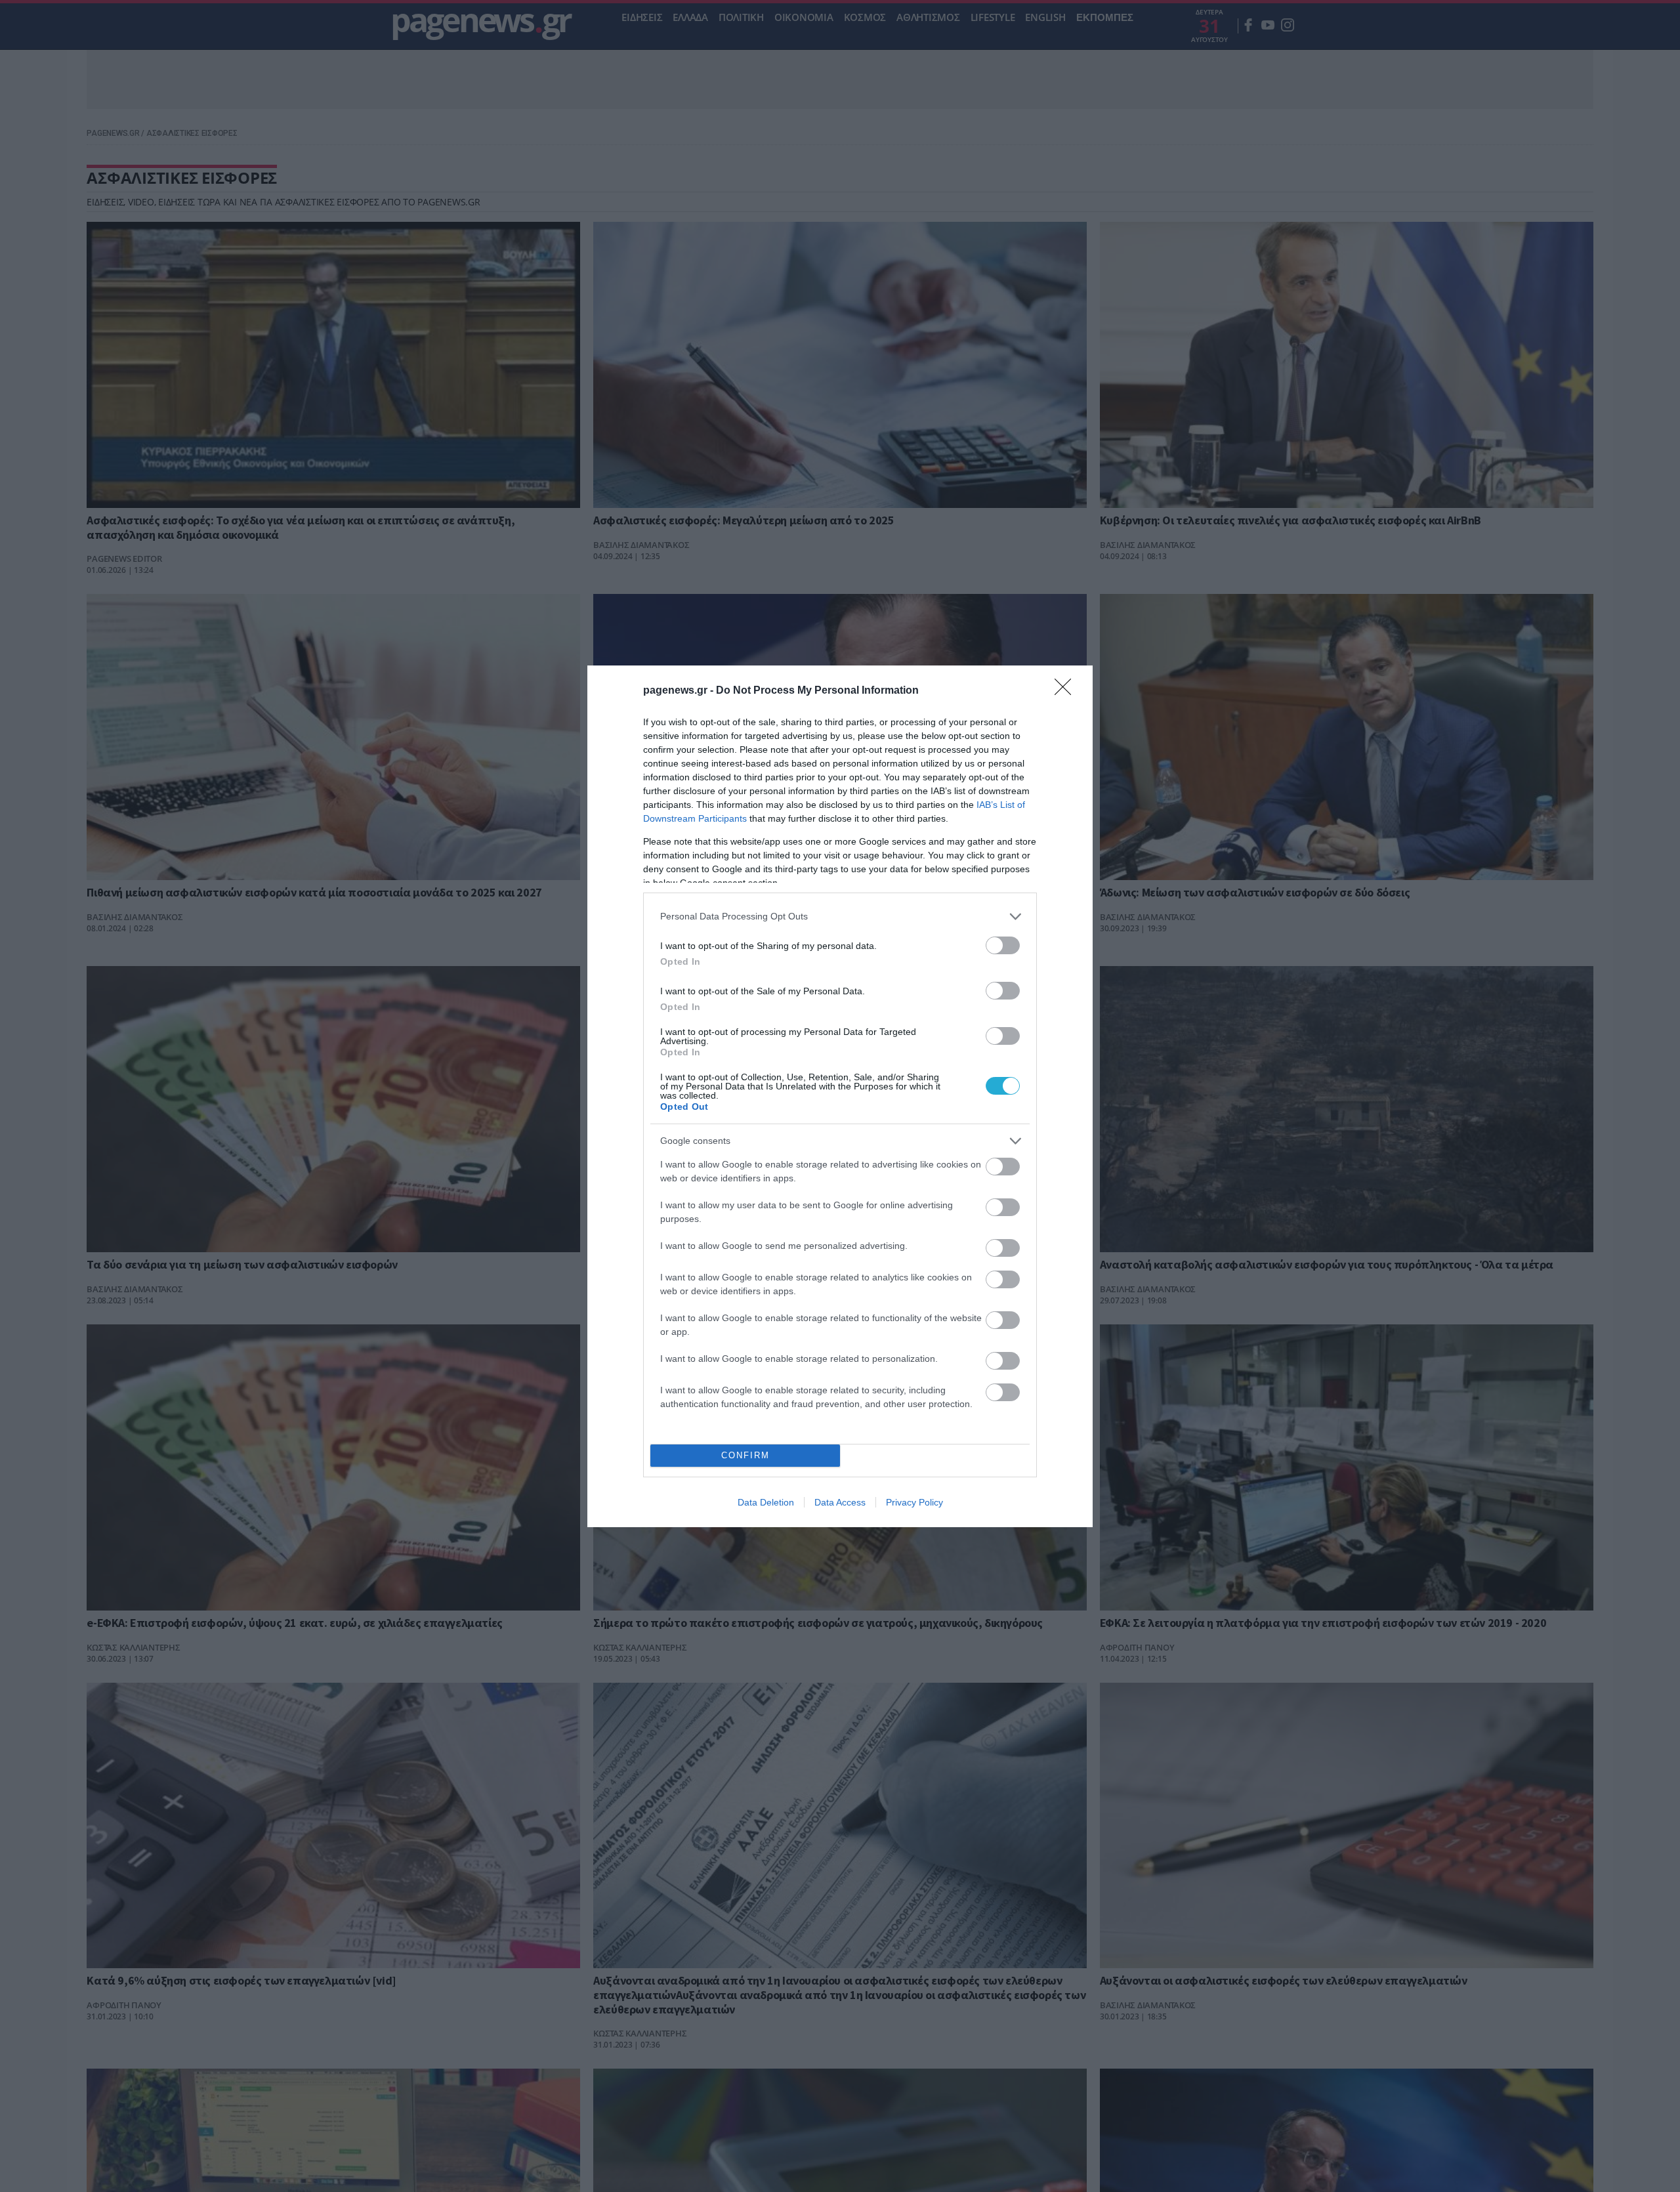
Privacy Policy (914, 1502)
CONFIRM (745, 1455)
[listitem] (840, 917)
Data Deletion (766, 1502)
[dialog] (840, 1096)
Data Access (840, 1502)
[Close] (1067, 691)
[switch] (1003, 945)
